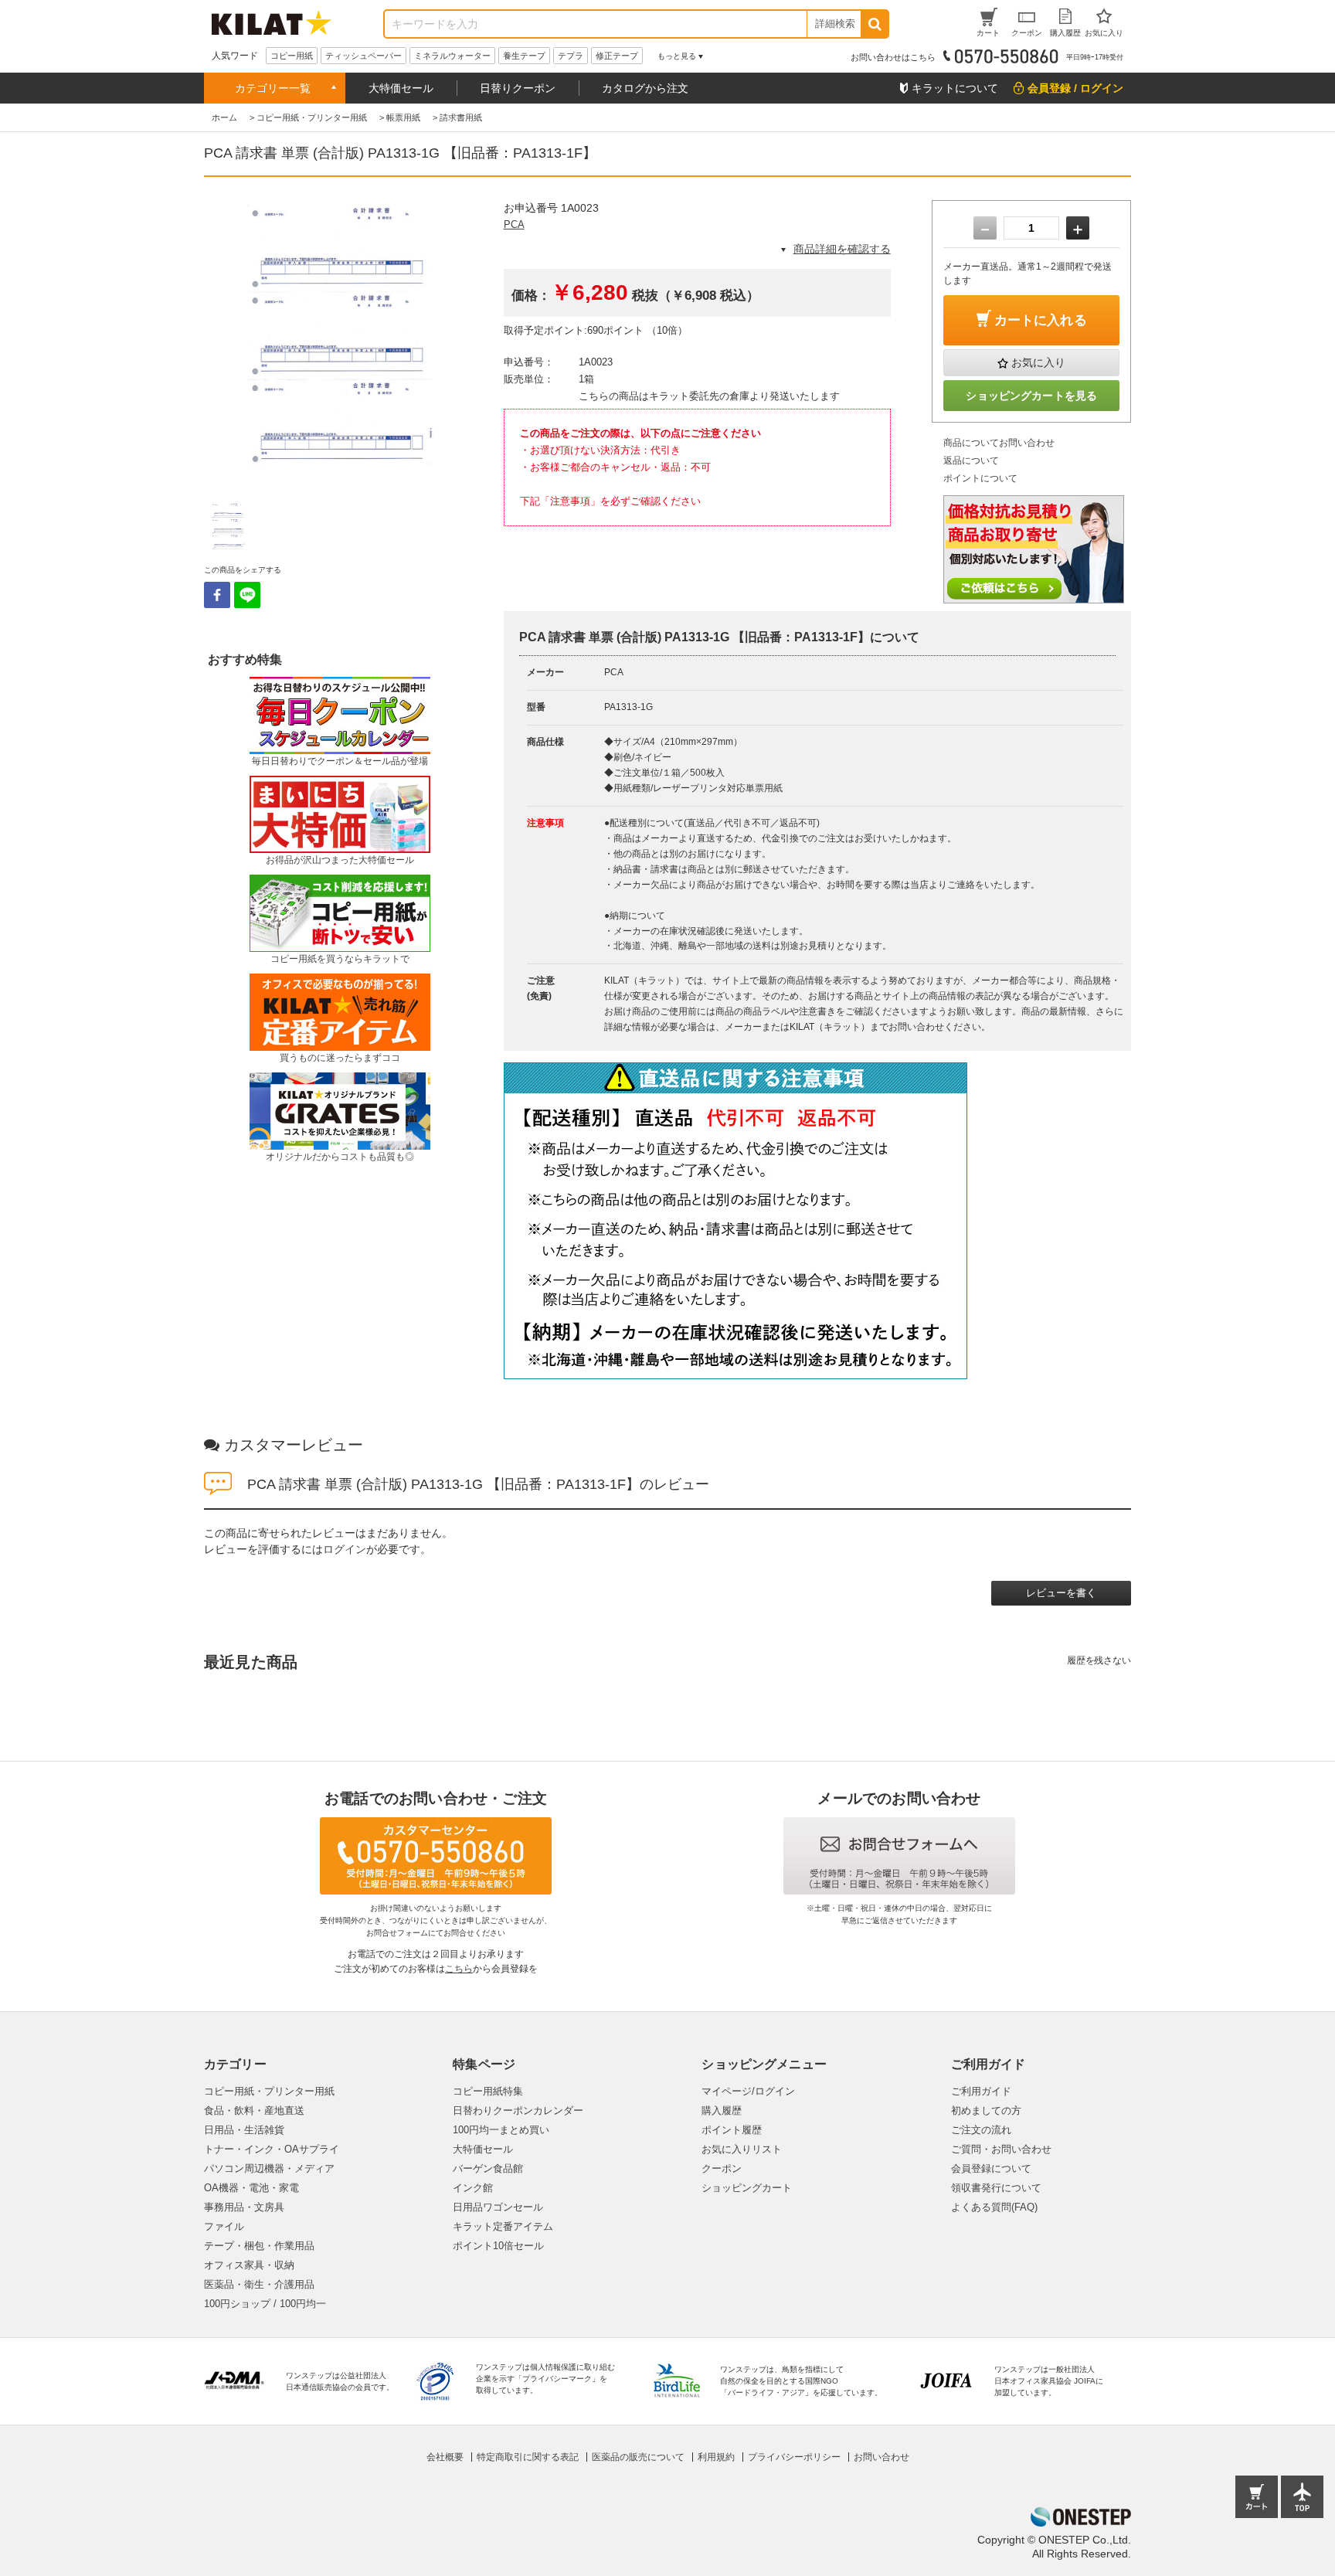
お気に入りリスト (742, 2149)
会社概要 (445, 2457)
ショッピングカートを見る (1031, 396)
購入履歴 (722, 2110)
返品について (971, 460)
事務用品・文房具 (244, 2207)
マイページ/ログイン (748, 2091)
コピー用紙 (292, 56)
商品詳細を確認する (842, 249)
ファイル (224, 2226)
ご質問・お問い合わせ (1001, 2149)
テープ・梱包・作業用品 (259, 2246)
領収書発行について (996, 2188)
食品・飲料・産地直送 (254, 2110)
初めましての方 (986, 2110)
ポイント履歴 (732, 2130)
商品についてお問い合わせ (999, 443)
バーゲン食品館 (488, 2168)
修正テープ (617, 56)
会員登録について (991, 2168)
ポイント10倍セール (498, 2246)
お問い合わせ (882, 2457)
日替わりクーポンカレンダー (518, 2110)
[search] (874, 24)
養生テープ (524, 56)
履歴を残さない (1099, 1660)
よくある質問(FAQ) (994, 2207)
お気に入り (1038, 362)
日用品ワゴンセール (498, 2207)
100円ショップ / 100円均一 (265, 2304)
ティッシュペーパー (363, 56)
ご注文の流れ (981, 2130)
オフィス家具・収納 (249, 2265)
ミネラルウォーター (452, 56)
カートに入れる (1041, 320)
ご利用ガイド (981, 2091)
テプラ (571, 56)
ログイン (345, 1549)
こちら (459, 1969)
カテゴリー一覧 (273, 88)
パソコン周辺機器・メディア (269, 2168)
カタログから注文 (645, 88)
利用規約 (716, 2457)
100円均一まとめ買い (501, 2130)
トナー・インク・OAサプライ (272, 2149)
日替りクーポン (518, 88)
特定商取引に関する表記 (528, 2457)
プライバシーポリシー (794, 2457)
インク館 (473, 2188)
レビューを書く (1061, 1593)
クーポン (722, 2168)
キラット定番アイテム (503, 2226)
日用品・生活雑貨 (244, 2130)
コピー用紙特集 (488, 2091)
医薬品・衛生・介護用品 (259, 2284)
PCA (514, 224)
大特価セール (401, 88)
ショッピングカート (747, 2188)
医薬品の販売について (638, 2457)
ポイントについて (980, 478)
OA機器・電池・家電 (251, 2188)
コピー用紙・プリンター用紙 (269, 2091)
